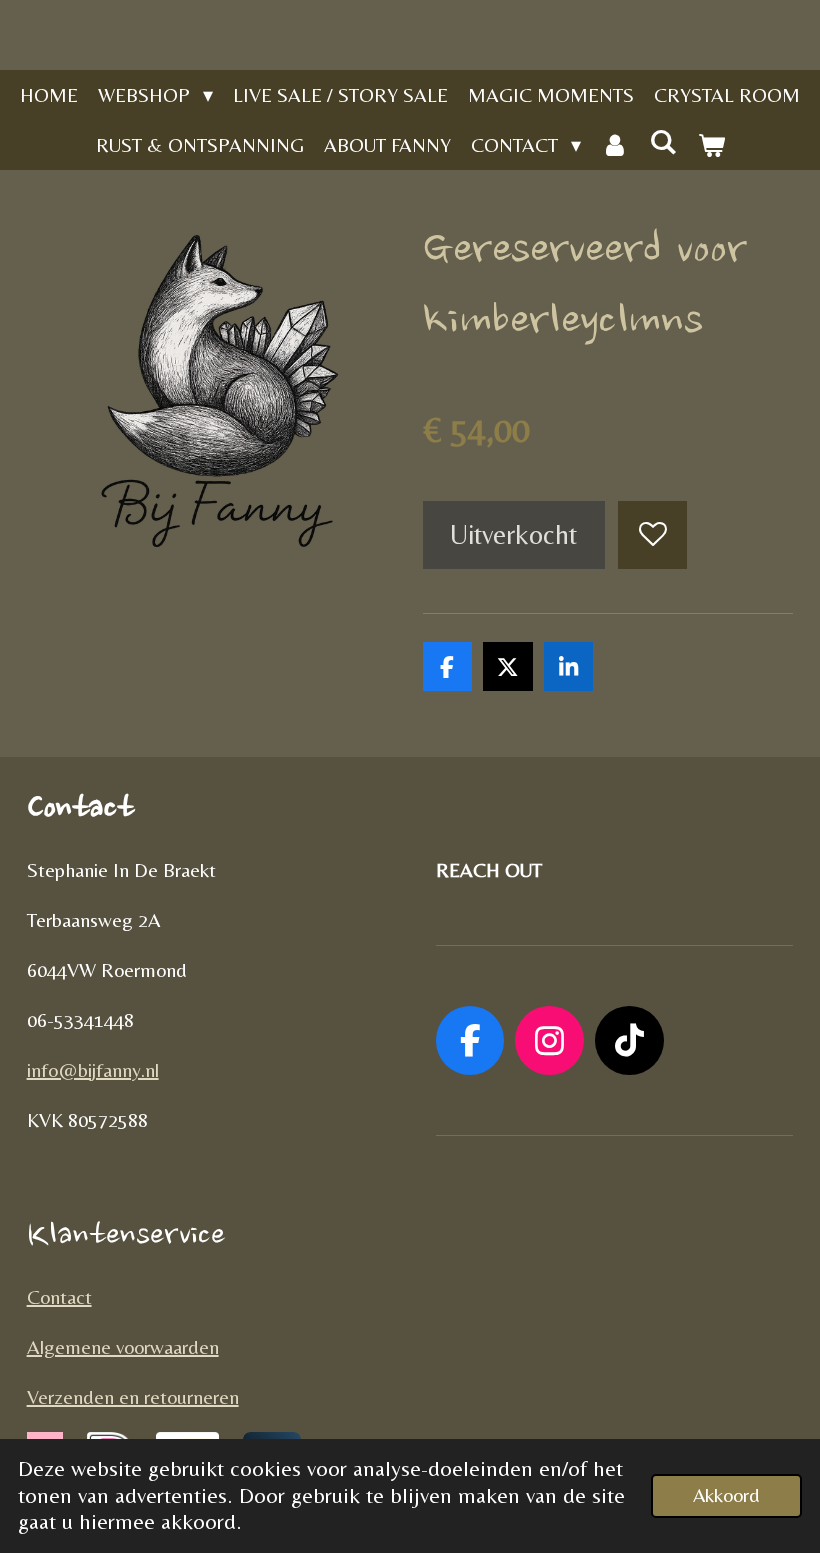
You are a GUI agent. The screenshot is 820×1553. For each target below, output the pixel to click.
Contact (59, 1296)
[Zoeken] (663, 141)
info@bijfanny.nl (93, 1069)
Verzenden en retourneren (133, 1396)
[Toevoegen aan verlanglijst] (652, 535)
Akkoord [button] (726, 1495)
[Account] (615, 145)
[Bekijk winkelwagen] (711, 145)
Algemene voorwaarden (123, 1346)
